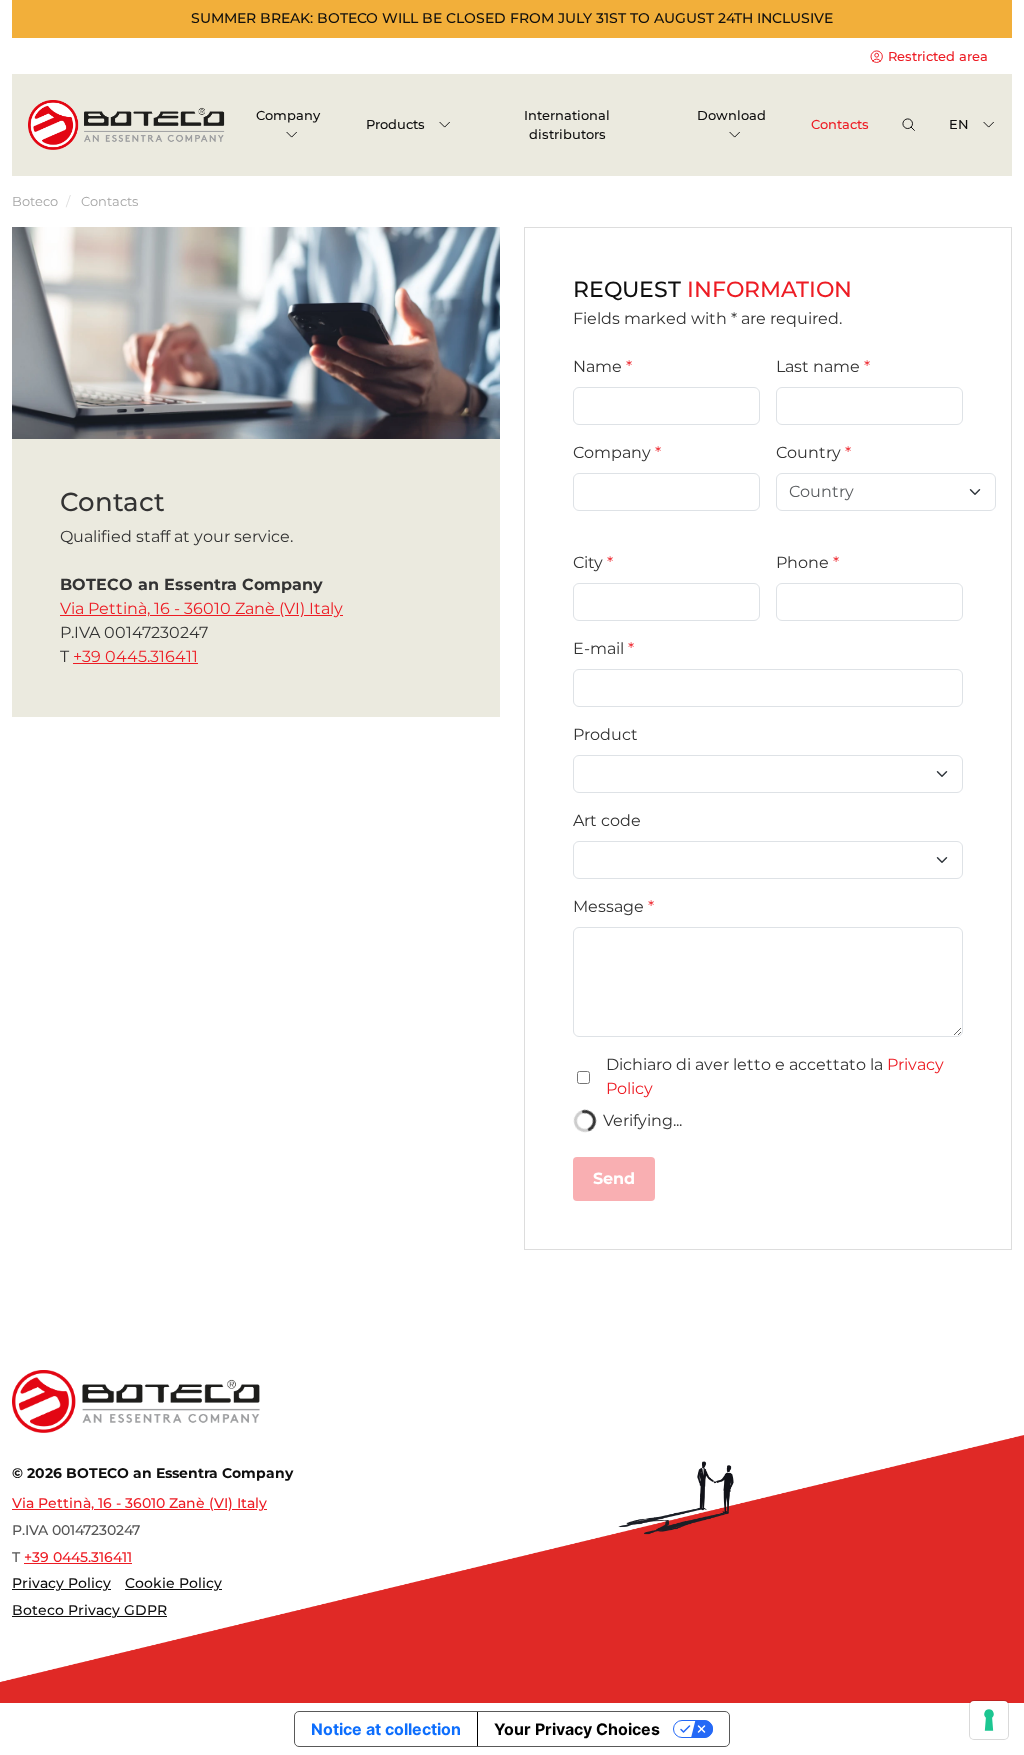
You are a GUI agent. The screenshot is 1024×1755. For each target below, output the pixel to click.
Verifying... (642, 1120)
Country (808, 452)
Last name (818, 366)
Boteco (35, 201)
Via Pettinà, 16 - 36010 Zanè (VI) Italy (201, 608)
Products (397, 124)
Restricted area (936, 56)
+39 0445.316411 (135, 656)
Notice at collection (386, 1729)
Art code (607, 820)
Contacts (840, 124)
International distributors (567, 125)
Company (612, 452)
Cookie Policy (173, 1583)
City (588, 562)
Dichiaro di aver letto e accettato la (775, 1076)
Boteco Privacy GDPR (89, 1610)
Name (597, 366)
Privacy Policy (61, 1583)
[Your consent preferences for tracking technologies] (989, 1720)
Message (608, 906)
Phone (802, 562)
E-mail (598, 648)
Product (605, 734)
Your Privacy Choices (577, 1729)
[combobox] (875, 492)
